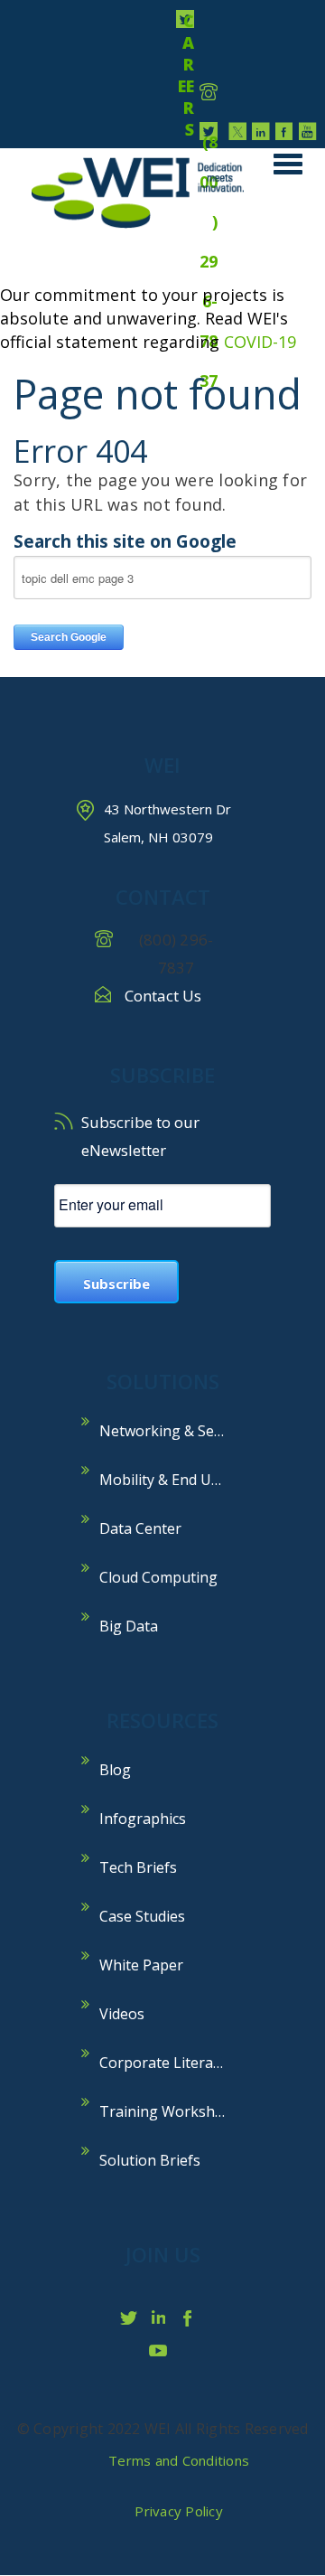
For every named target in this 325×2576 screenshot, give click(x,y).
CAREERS (186, 19)
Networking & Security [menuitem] (172, 1431)
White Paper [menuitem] (141, 1965)
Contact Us (163, 996)
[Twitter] (237, 131)
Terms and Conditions (179, 2460)
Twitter (131, 2317)
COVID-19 (260, 342)
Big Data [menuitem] (129, 1626)
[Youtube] (308, 131)
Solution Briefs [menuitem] (150, 2160)
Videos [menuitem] (122, 2014)
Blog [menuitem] (115, 1770)
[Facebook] (284, 131)
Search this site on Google (125, 541)
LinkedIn (162, 2317)
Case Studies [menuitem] (142, 1916)
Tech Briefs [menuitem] (138, 1867)
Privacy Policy (179, 2511)
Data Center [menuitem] (140, 1528)
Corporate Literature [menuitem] (171, 2063)
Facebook (194, 2317)
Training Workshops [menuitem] (170, 2111)
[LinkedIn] (261, 131)
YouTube (162, 2350)
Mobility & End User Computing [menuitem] (172, 1480)
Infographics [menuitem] (143, 1819)
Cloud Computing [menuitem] (158, 1577)
